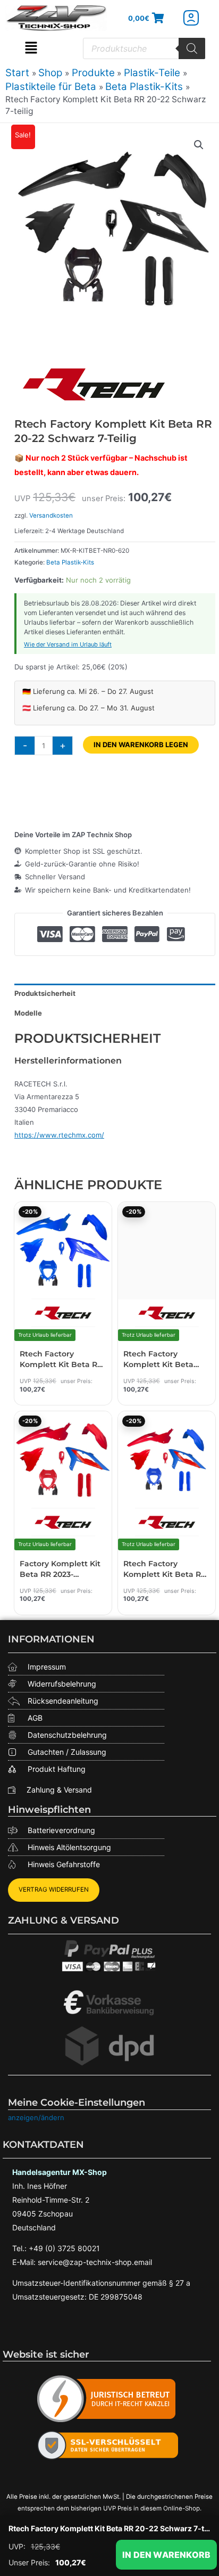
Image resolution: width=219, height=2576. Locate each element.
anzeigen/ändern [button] (36, 2117)
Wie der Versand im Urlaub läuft (68, 644)
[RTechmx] (94, 384)
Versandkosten (51, 516)
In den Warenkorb (166, 2555)
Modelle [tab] (28, 1013)
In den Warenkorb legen (141, 745)
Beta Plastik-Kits (70, 562)
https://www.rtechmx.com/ (59, 1135)
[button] (31, 48)
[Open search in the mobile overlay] (144, 48)
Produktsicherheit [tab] (45, 993)
